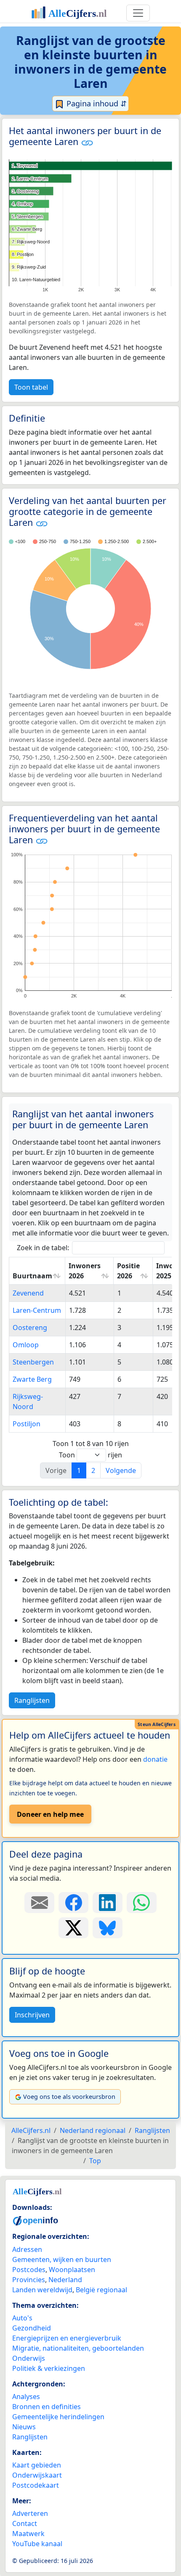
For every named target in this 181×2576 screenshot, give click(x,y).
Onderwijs (29, 2358)
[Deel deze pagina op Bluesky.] (108, 1928)
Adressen (27, 2249)
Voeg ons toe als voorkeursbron (69, 2097)
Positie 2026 (128, 1271)
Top (95, 2161)
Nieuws (24, 2427)
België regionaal (101, 2290)
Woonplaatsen (72, 2270)
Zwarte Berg (32, 1379)
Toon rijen (90, 1455)
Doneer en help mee (50, 1814)
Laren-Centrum (37, 1310)
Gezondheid (32, 2328)
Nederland (65, 2280)
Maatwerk (28, 2534)
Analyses (26, 2397)
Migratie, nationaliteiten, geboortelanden (78, 2348)
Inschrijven (32, 2015)
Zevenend (28, 1293)
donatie (155, 1759)
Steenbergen (33, 1362)
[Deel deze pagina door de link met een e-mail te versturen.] (39, 1903)
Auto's (22, 2318)
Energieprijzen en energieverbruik (67, 2338)
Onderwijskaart (37, 2475)
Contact (25, 2523)
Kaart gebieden (37, 2465)
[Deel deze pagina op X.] (73, 1928)
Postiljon (27, 1424)
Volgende (121, 1470)
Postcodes (29, 2270)
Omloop (26, 1345)
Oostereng (30, 1328)
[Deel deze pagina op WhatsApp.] (142, 1903)
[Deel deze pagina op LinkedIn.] (108, 1903)
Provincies (29, 2280)
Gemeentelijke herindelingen (58, 2417)
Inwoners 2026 (85, 1271)
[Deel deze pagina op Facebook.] (73, 1903)
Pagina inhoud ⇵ (96, 103)
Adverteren (30, 2513)
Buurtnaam (32, 1276)
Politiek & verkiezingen (49, 2368)
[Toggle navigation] (138, 13)
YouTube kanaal (37, 2544)
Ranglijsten (32, 1700)
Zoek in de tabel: (43, 1248)
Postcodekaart (36, 2485)
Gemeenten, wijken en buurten (62, 2259)
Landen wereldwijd (42, 2290)
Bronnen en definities (47, 2407)
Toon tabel (31, 387)
